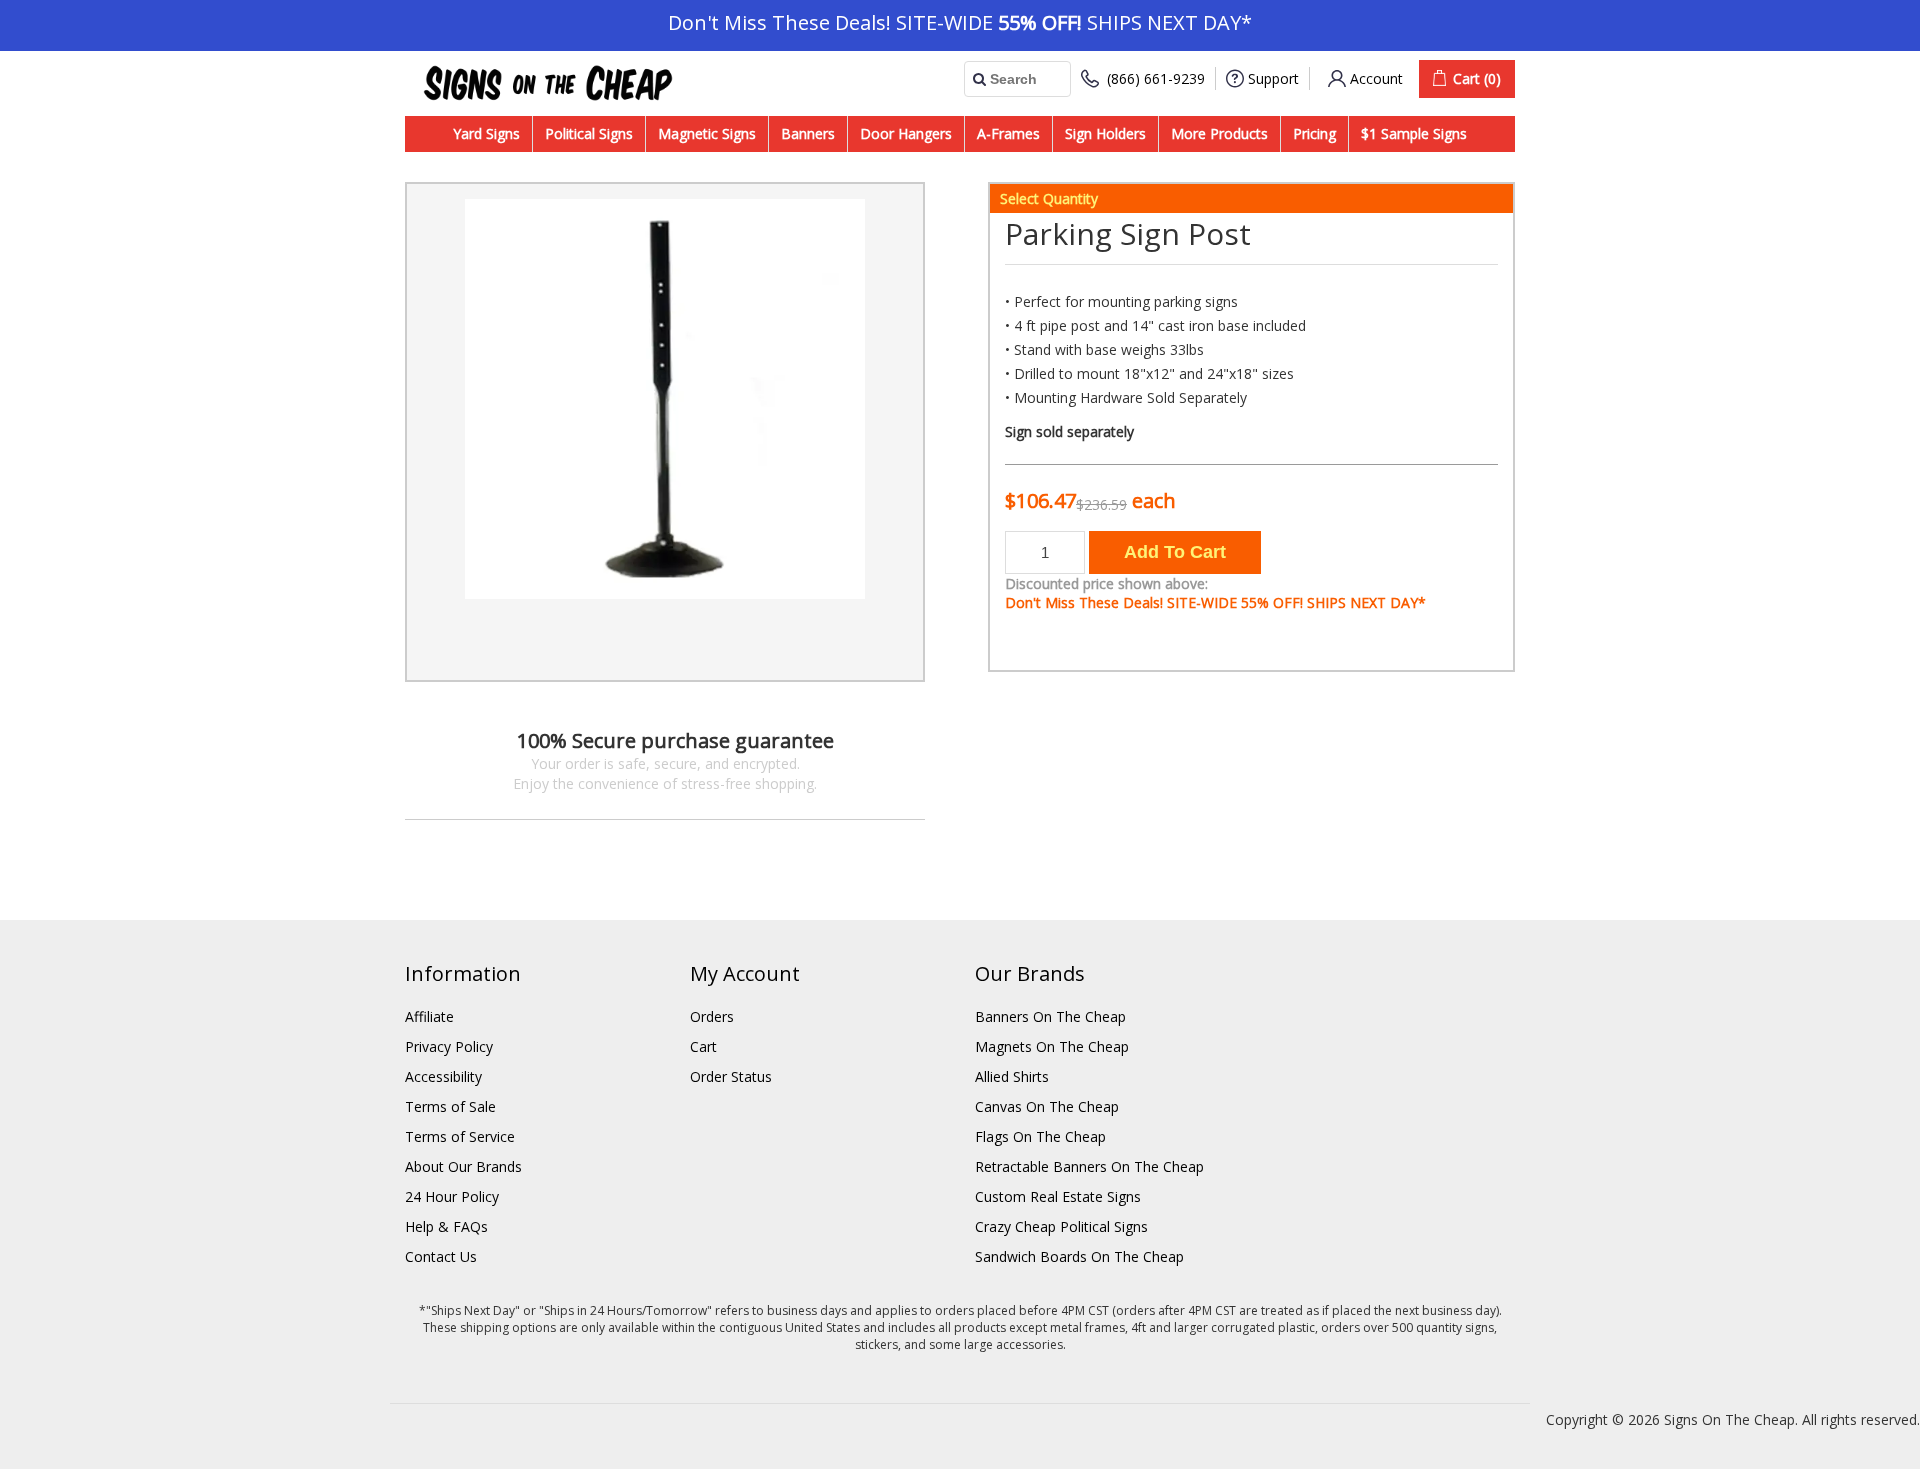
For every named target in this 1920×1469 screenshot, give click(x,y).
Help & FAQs (446, 1226)
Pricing (1314, 133)
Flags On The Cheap (1040, 1136)
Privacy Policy (449, 1046)
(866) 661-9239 (1156, 78)
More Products (1219, 133)
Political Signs (589, 133)
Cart (703, 1046)
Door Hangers (906, 133)
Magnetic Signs (707, 133)
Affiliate (429, 1016)
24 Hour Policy (452, 1196)
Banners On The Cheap (1050, 1016)
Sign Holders (1105, 133)
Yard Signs (486, 133)
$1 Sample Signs (1414, 133)
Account (1376, 78)
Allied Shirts (1012, 1076)
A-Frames (1008, 133)
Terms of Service (460, 1136)
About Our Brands (463, 1166)
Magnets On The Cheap (1052, 1046)
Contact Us (441, 1256)
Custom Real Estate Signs (1058, 1196)
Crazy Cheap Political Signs (1061, 1226)
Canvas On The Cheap (1047, 1106)
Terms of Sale (450, 1106)
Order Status (731, 1076)
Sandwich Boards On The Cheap (1079, 1256)
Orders (712, 1016)
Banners (808, 133)
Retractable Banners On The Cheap (1089, 1166)
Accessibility (443, 1076)
